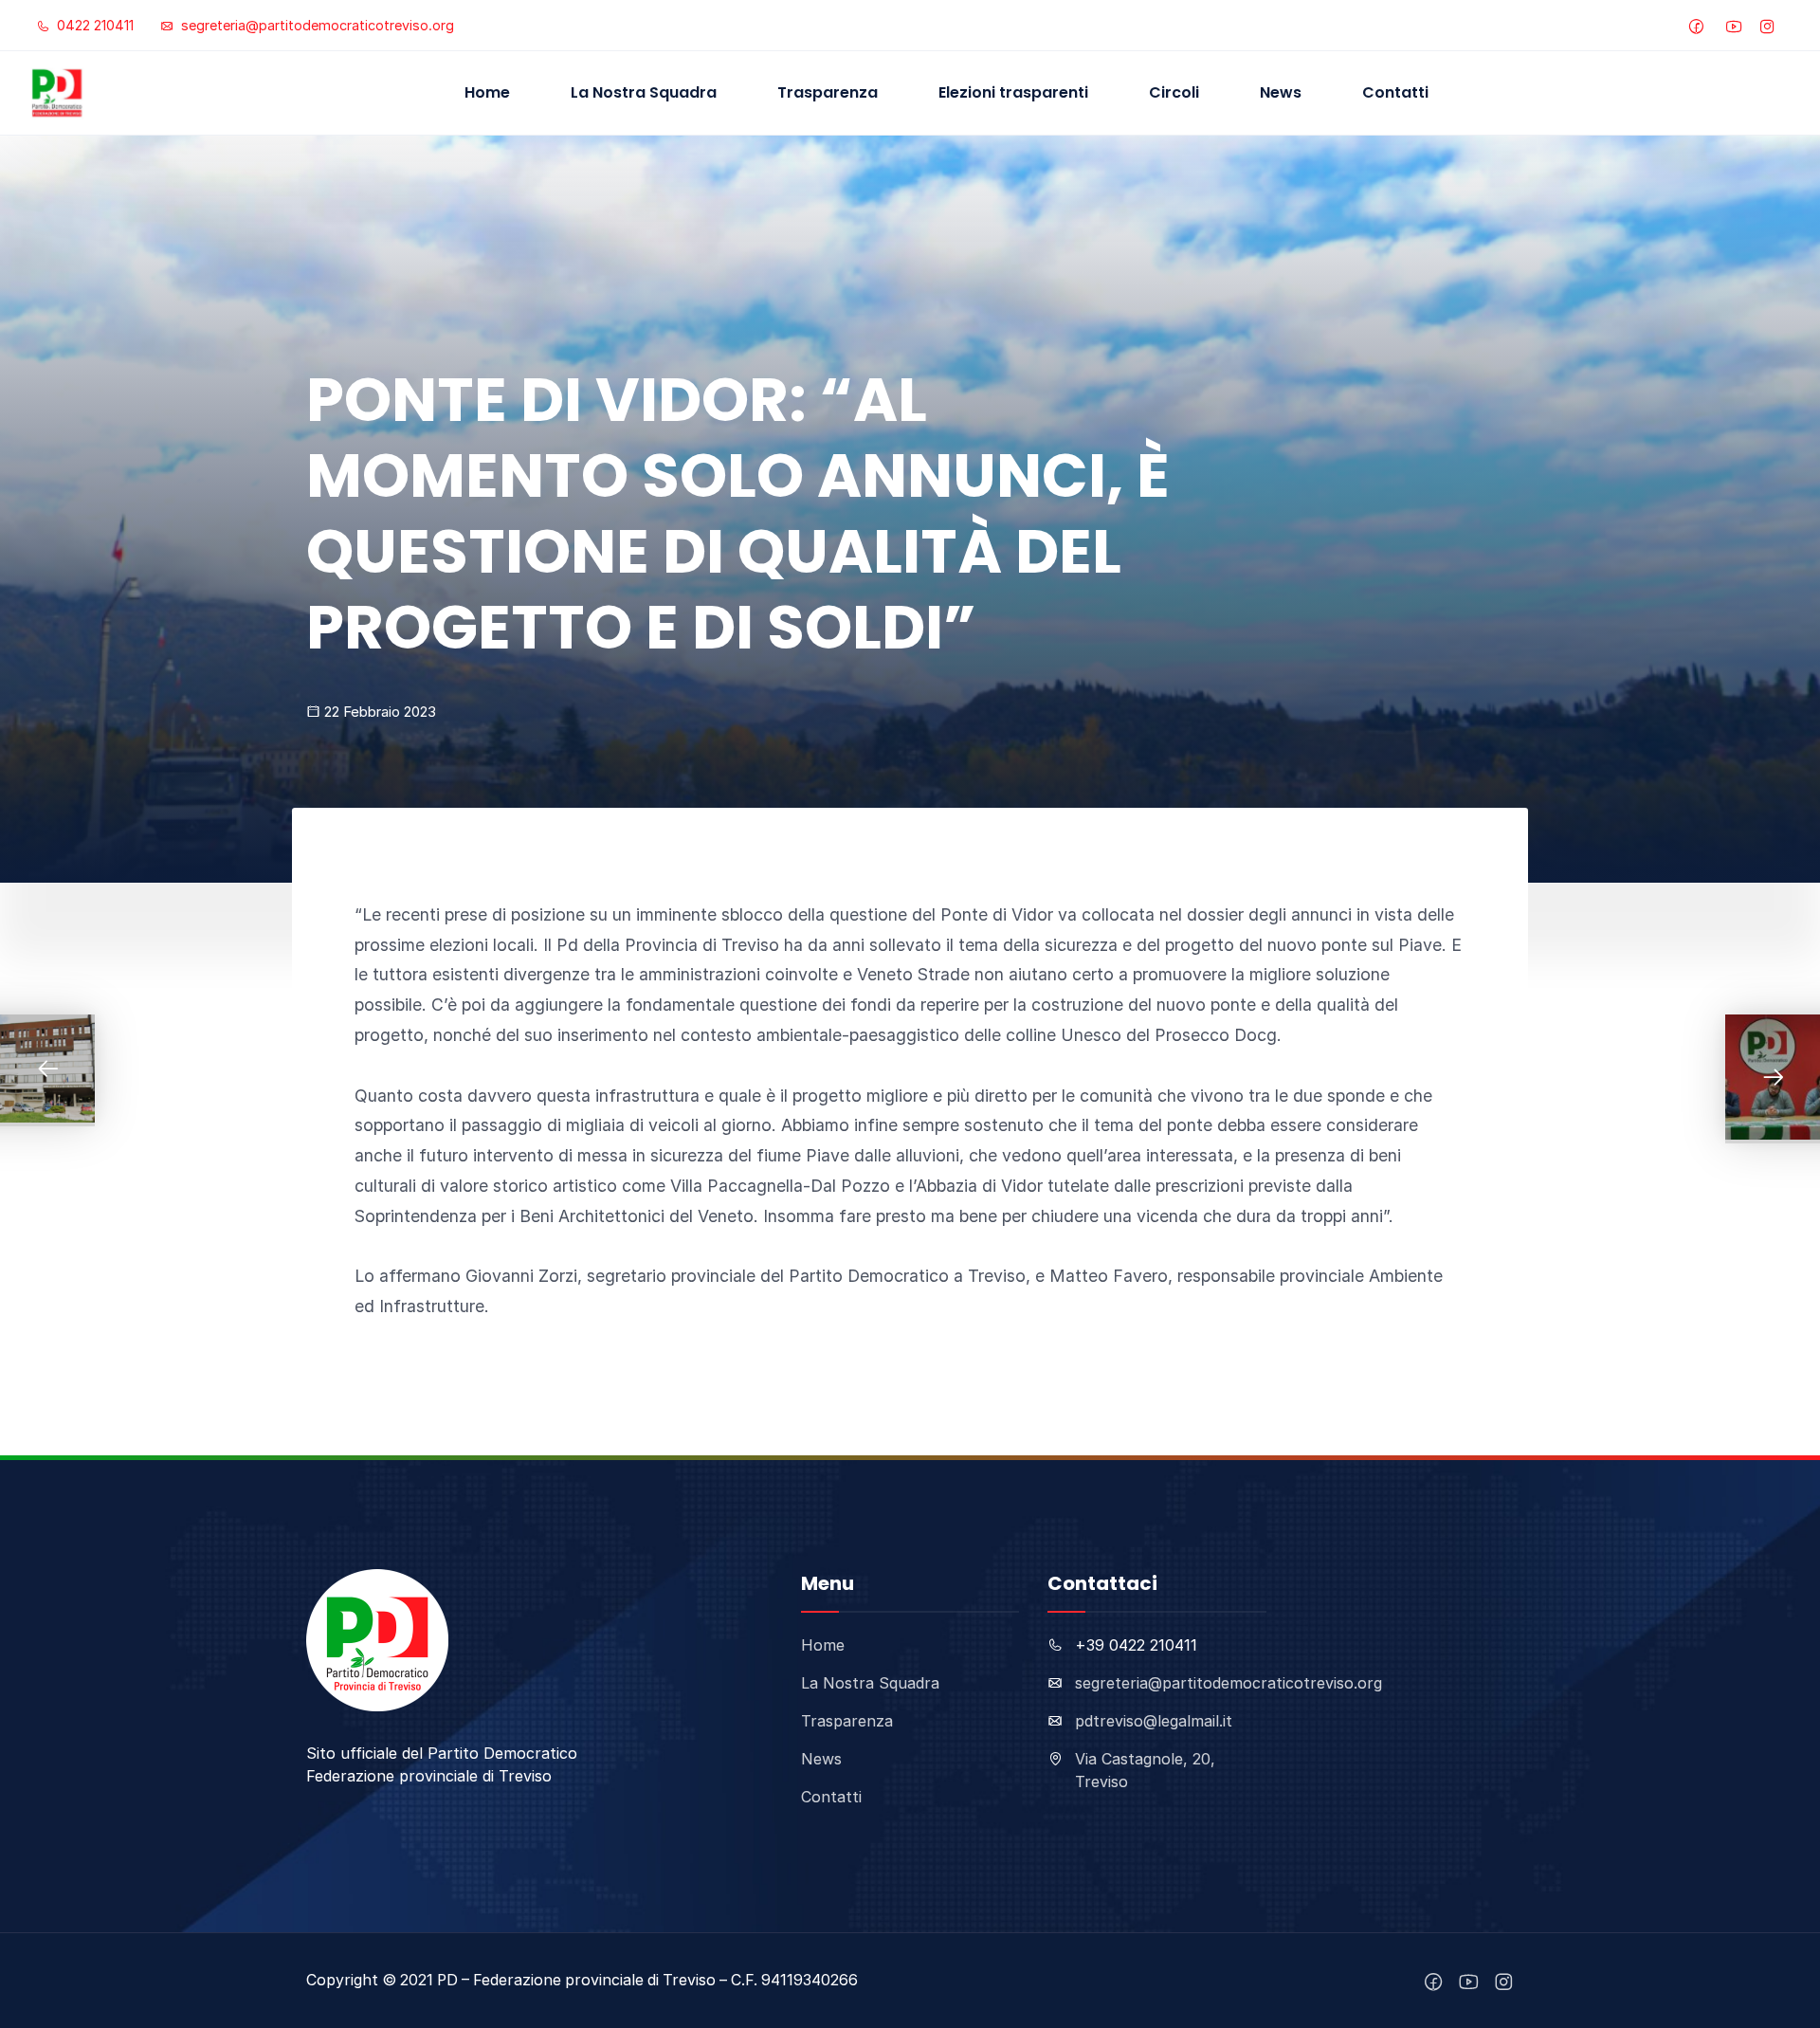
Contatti (1395, 92)
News (1281, 92)
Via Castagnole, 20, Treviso (1145, 1770)
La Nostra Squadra (644, 92)
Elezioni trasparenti (1013, 92)
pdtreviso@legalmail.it (1154, 1721)
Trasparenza (828, 92)
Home (487, 92)
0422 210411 (93, 25)
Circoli (1174, 92)
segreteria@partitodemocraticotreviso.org (316, 25)
